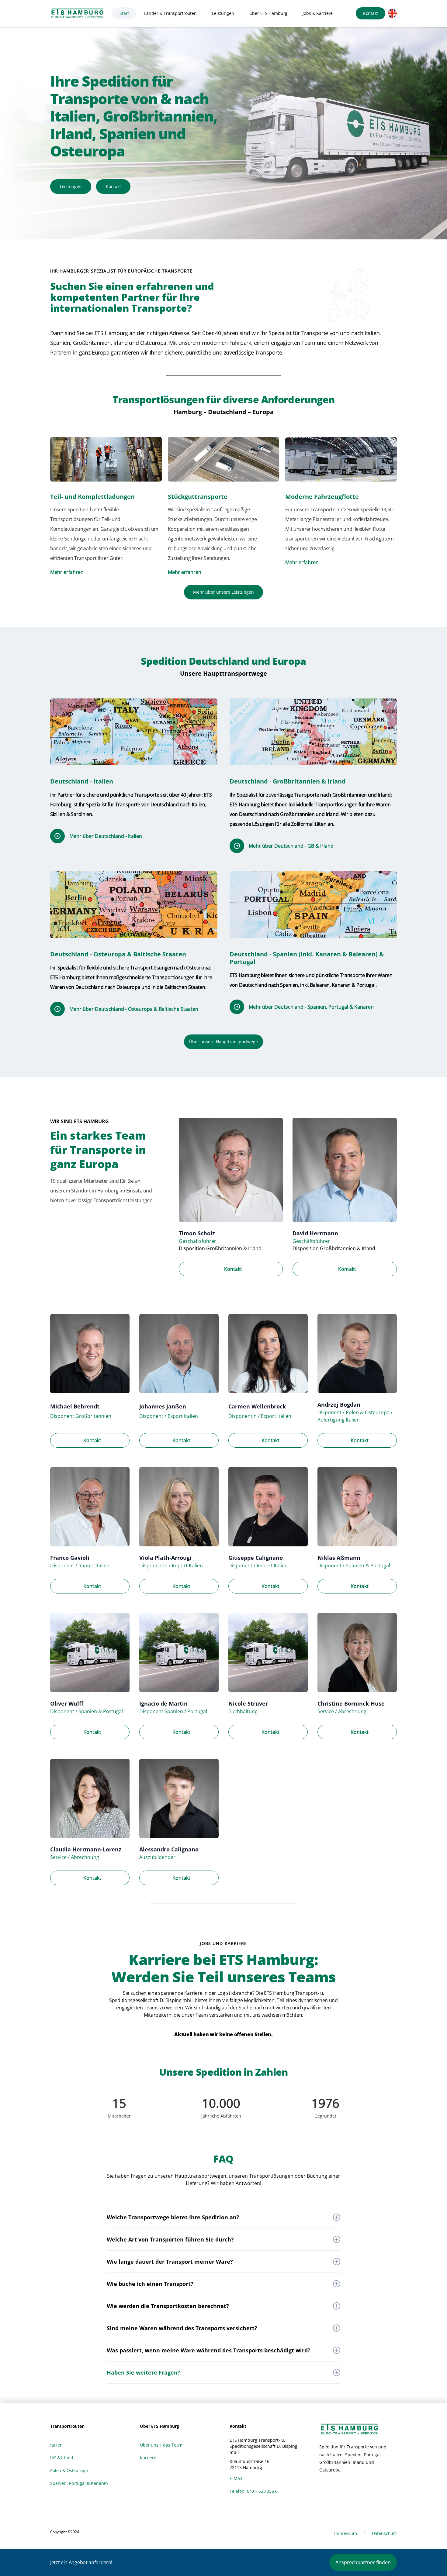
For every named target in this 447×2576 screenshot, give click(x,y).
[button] (170, 13)
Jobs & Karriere (318, 13)
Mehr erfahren (67, 572)
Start (124, 13)
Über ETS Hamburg (269, 13)
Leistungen (223, 13)
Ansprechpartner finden (363, 2562)
